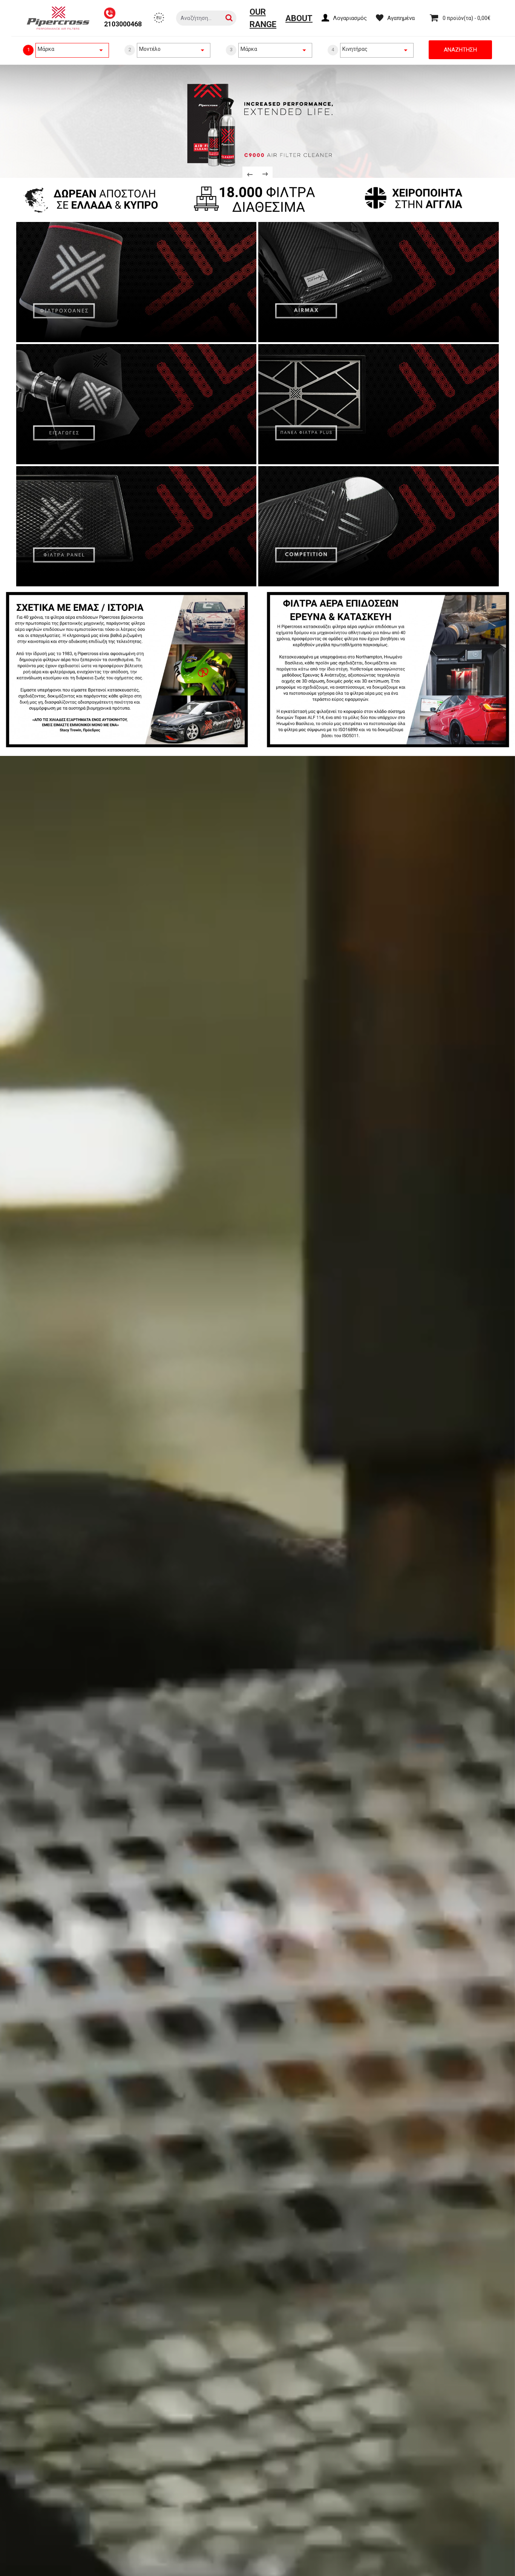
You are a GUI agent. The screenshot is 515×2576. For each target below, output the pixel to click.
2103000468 (123, 24)
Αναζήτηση (460, 50)
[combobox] (72, 49)
